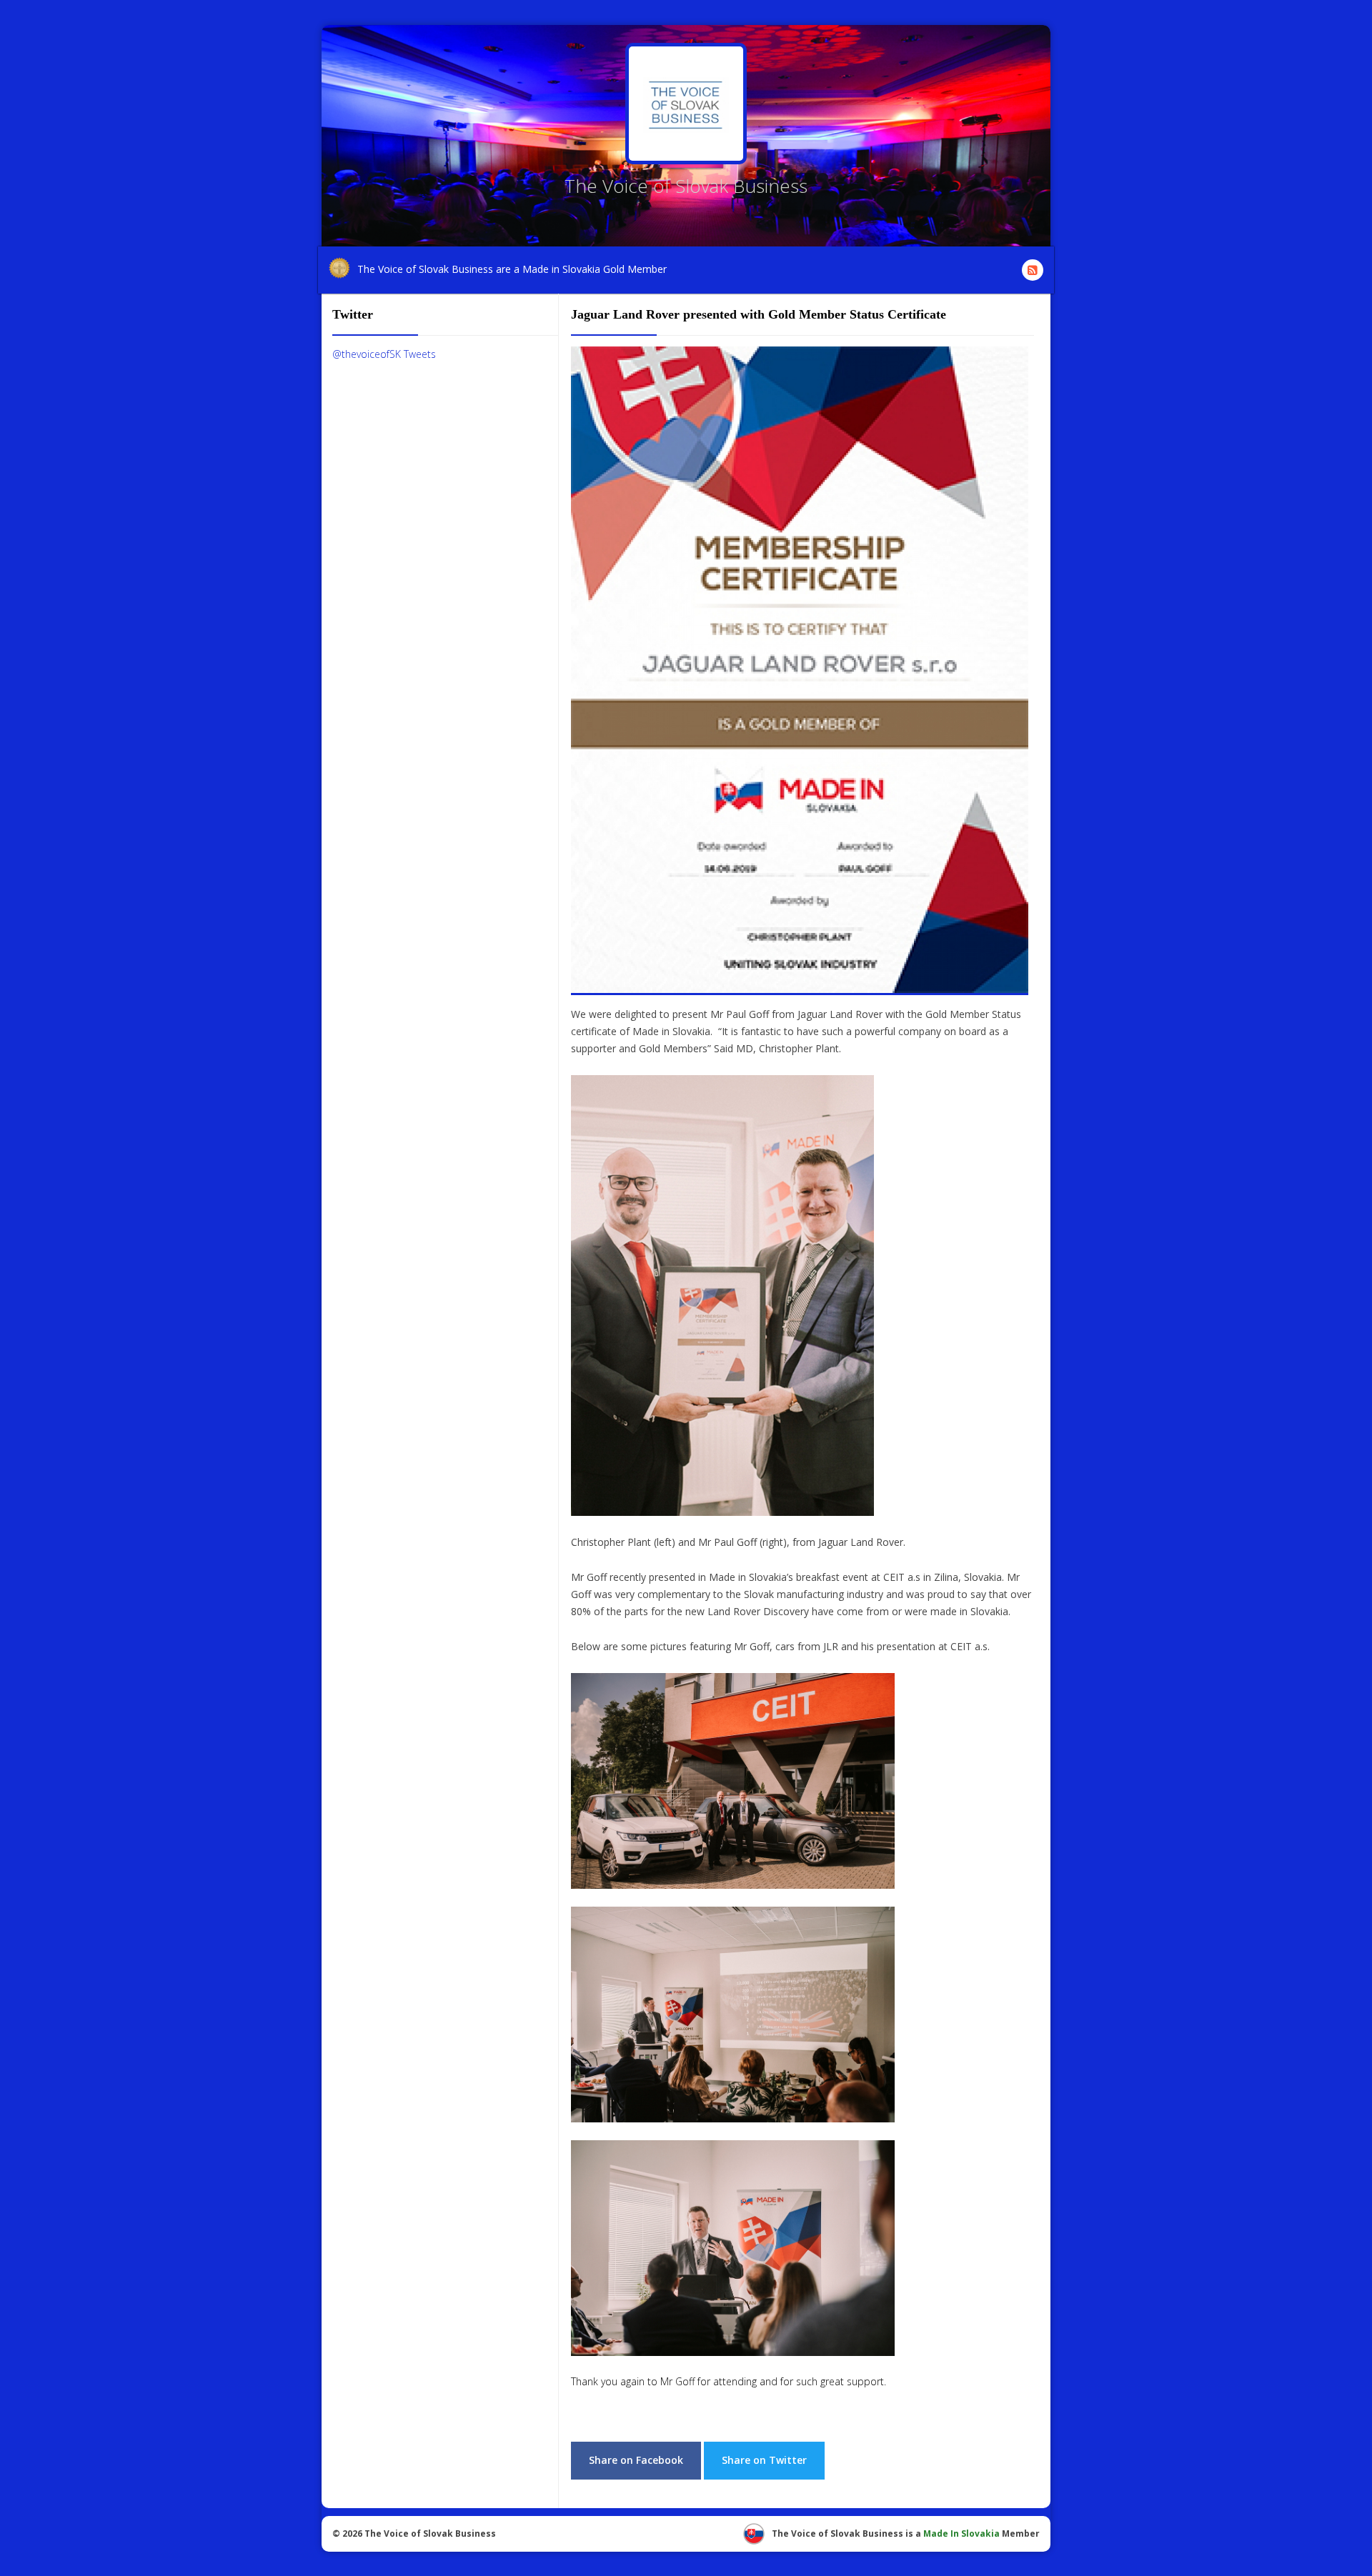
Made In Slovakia (961, 2533)
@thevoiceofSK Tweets (384, 354)
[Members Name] (686, 104)
